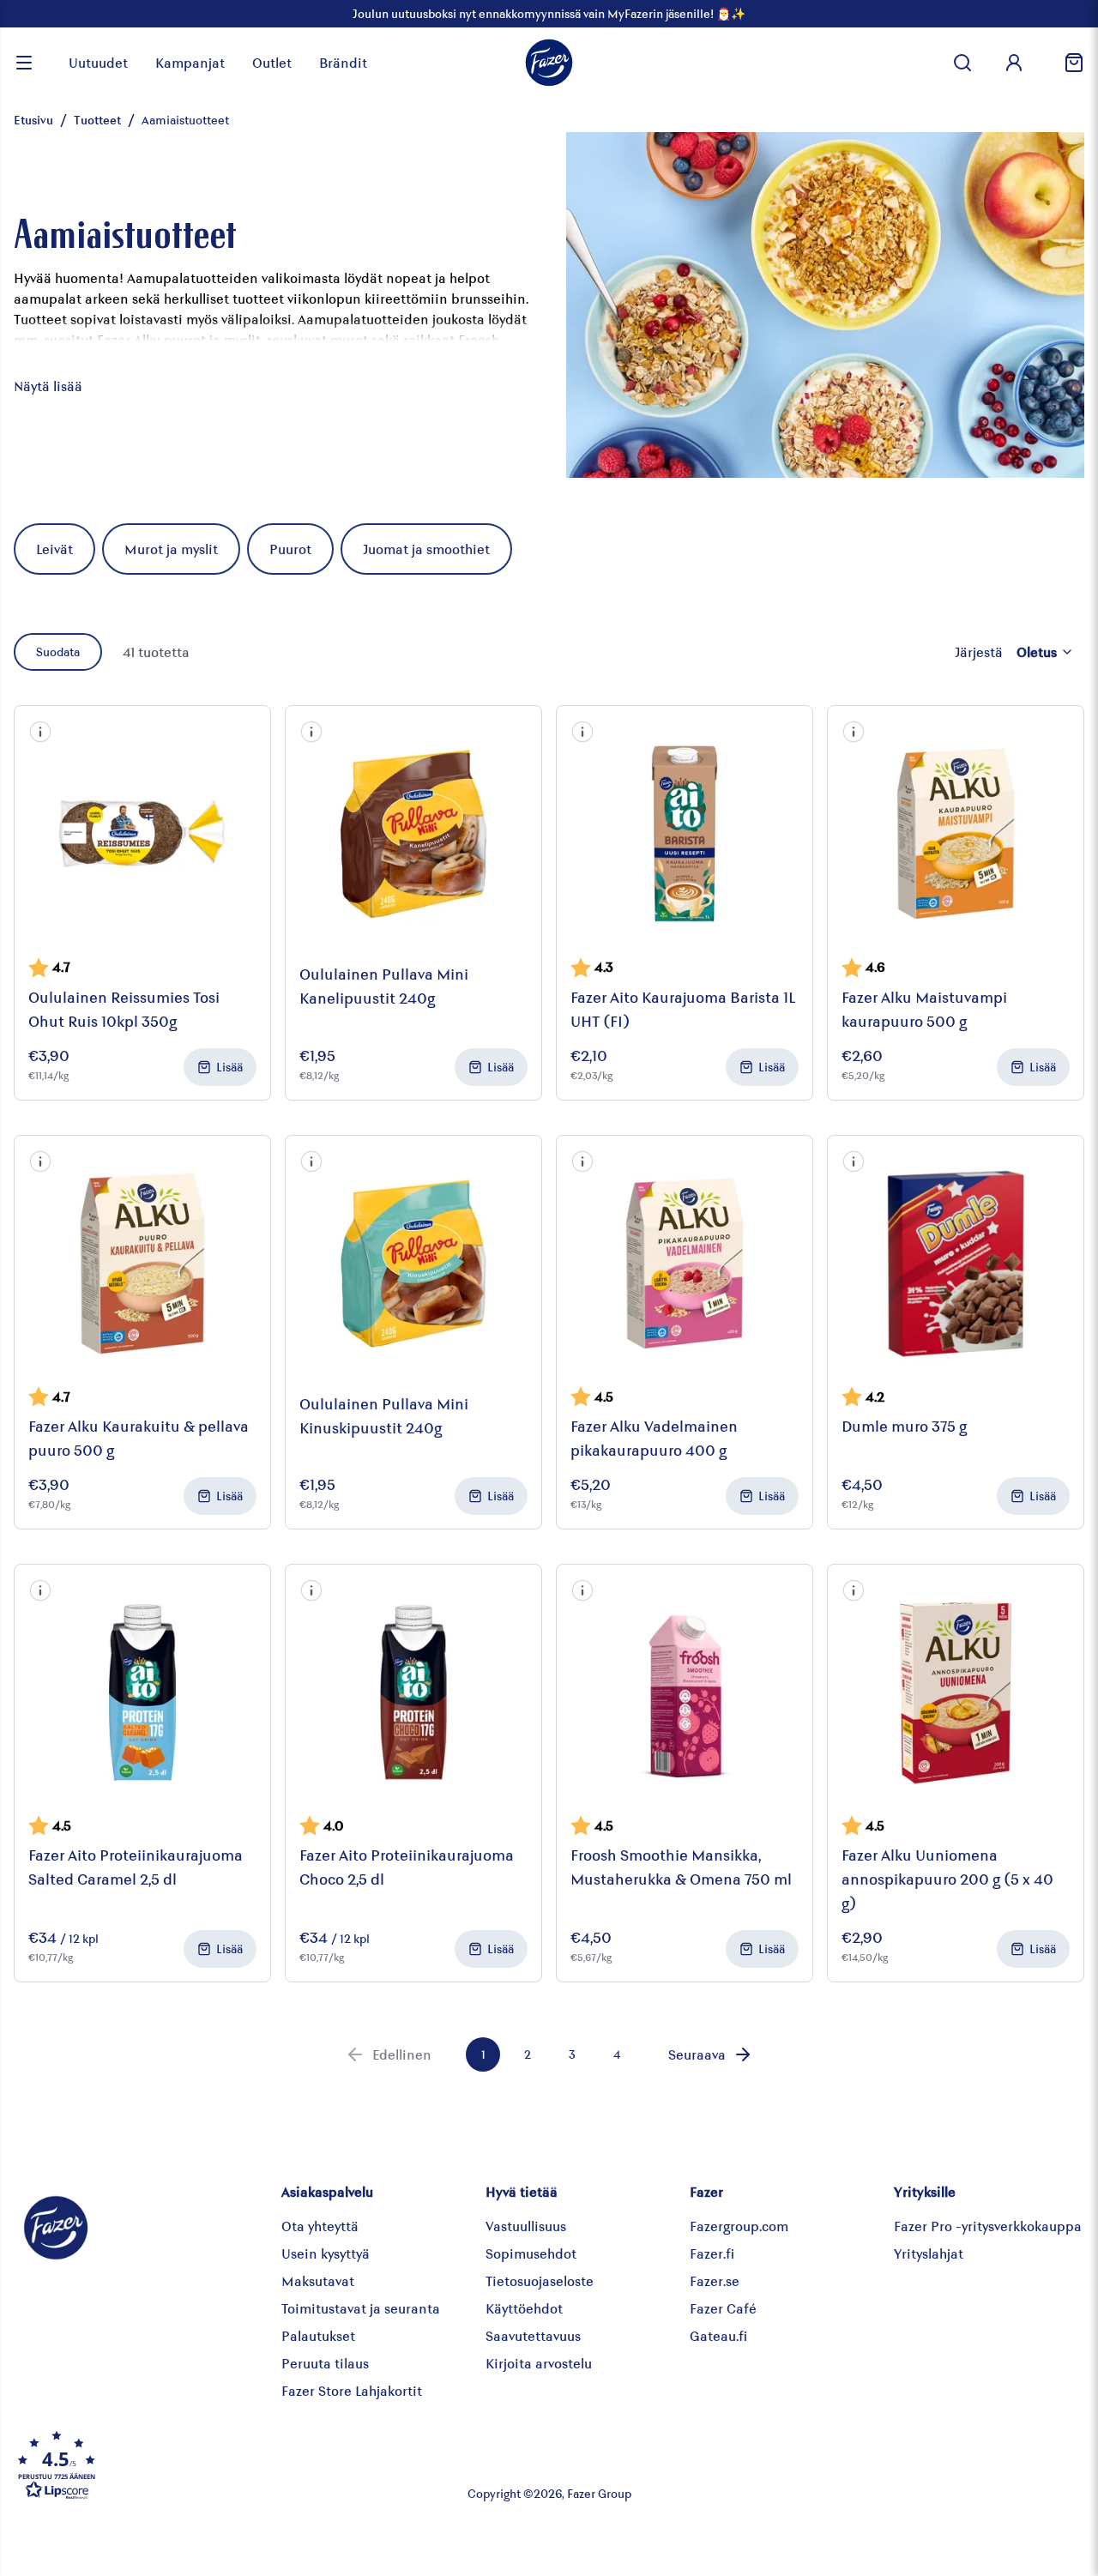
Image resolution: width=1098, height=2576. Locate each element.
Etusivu (33, 120)
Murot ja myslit (171, 549)
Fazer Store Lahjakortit (352, 2390)
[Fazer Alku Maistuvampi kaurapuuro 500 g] (956, 834)
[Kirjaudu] (1014, 63)
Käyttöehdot (524, 2308)
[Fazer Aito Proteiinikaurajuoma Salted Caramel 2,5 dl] (142, 1692)
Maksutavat (318, 2280)
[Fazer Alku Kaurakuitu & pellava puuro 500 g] (142, 1264)
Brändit (343, 62)
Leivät (54, 549)
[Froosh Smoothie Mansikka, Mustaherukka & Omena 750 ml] (685, 1692)
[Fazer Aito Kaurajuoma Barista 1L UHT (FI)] (685, 834)
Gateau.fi (718, 2335)
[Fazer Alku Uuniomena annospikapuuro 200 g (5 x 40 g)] (956, 1692)
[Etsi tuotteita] (962, 63)
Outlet (272, 62)
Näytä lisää (48, 386)
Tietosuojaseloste (540, 2280)
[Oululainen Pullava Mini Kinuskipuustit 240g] (413, 1264)
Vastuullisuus (526, 2226)
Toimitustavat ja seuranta (361, 2308)
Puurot (290, 549)
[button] (40, 732)
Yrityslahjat (929, 2253)
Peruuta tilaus (325, 2363)
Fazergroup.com (739, 2226)
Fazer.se (715, 2280)
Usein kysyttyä (326, 2253)
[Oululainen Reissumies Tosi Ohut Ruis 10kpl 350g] (142, 834)
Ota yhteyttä (320, 2226)
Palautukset (318, 2335)
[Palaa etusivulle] (549, 63)
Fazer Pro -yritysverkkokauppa (988, 2226)
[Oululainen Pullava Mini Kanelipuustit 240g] (413, 834)
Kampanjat (190, 62)
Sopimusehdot (531, 2253)
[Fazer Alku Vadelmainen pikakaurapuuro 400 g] (685, 1264)
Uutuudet (98, 62)
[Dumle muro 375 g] (956, 1264)
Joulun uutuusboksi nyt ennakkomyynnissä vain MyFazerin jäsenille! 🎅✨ (549, 13)
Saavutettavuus (533, 2335)
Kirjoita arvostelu (539, 2363)
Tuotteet (97, 120)
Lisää (229, 1067)
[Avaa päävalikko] (24, 63)
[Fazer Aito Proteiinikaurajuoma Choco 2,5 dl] (413, 1692)
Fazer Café (723, 2308)
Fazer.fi (712, 2253)
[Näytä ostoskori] (1067, 63)
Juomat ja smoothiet (426, 549)
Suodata (58, 652)
